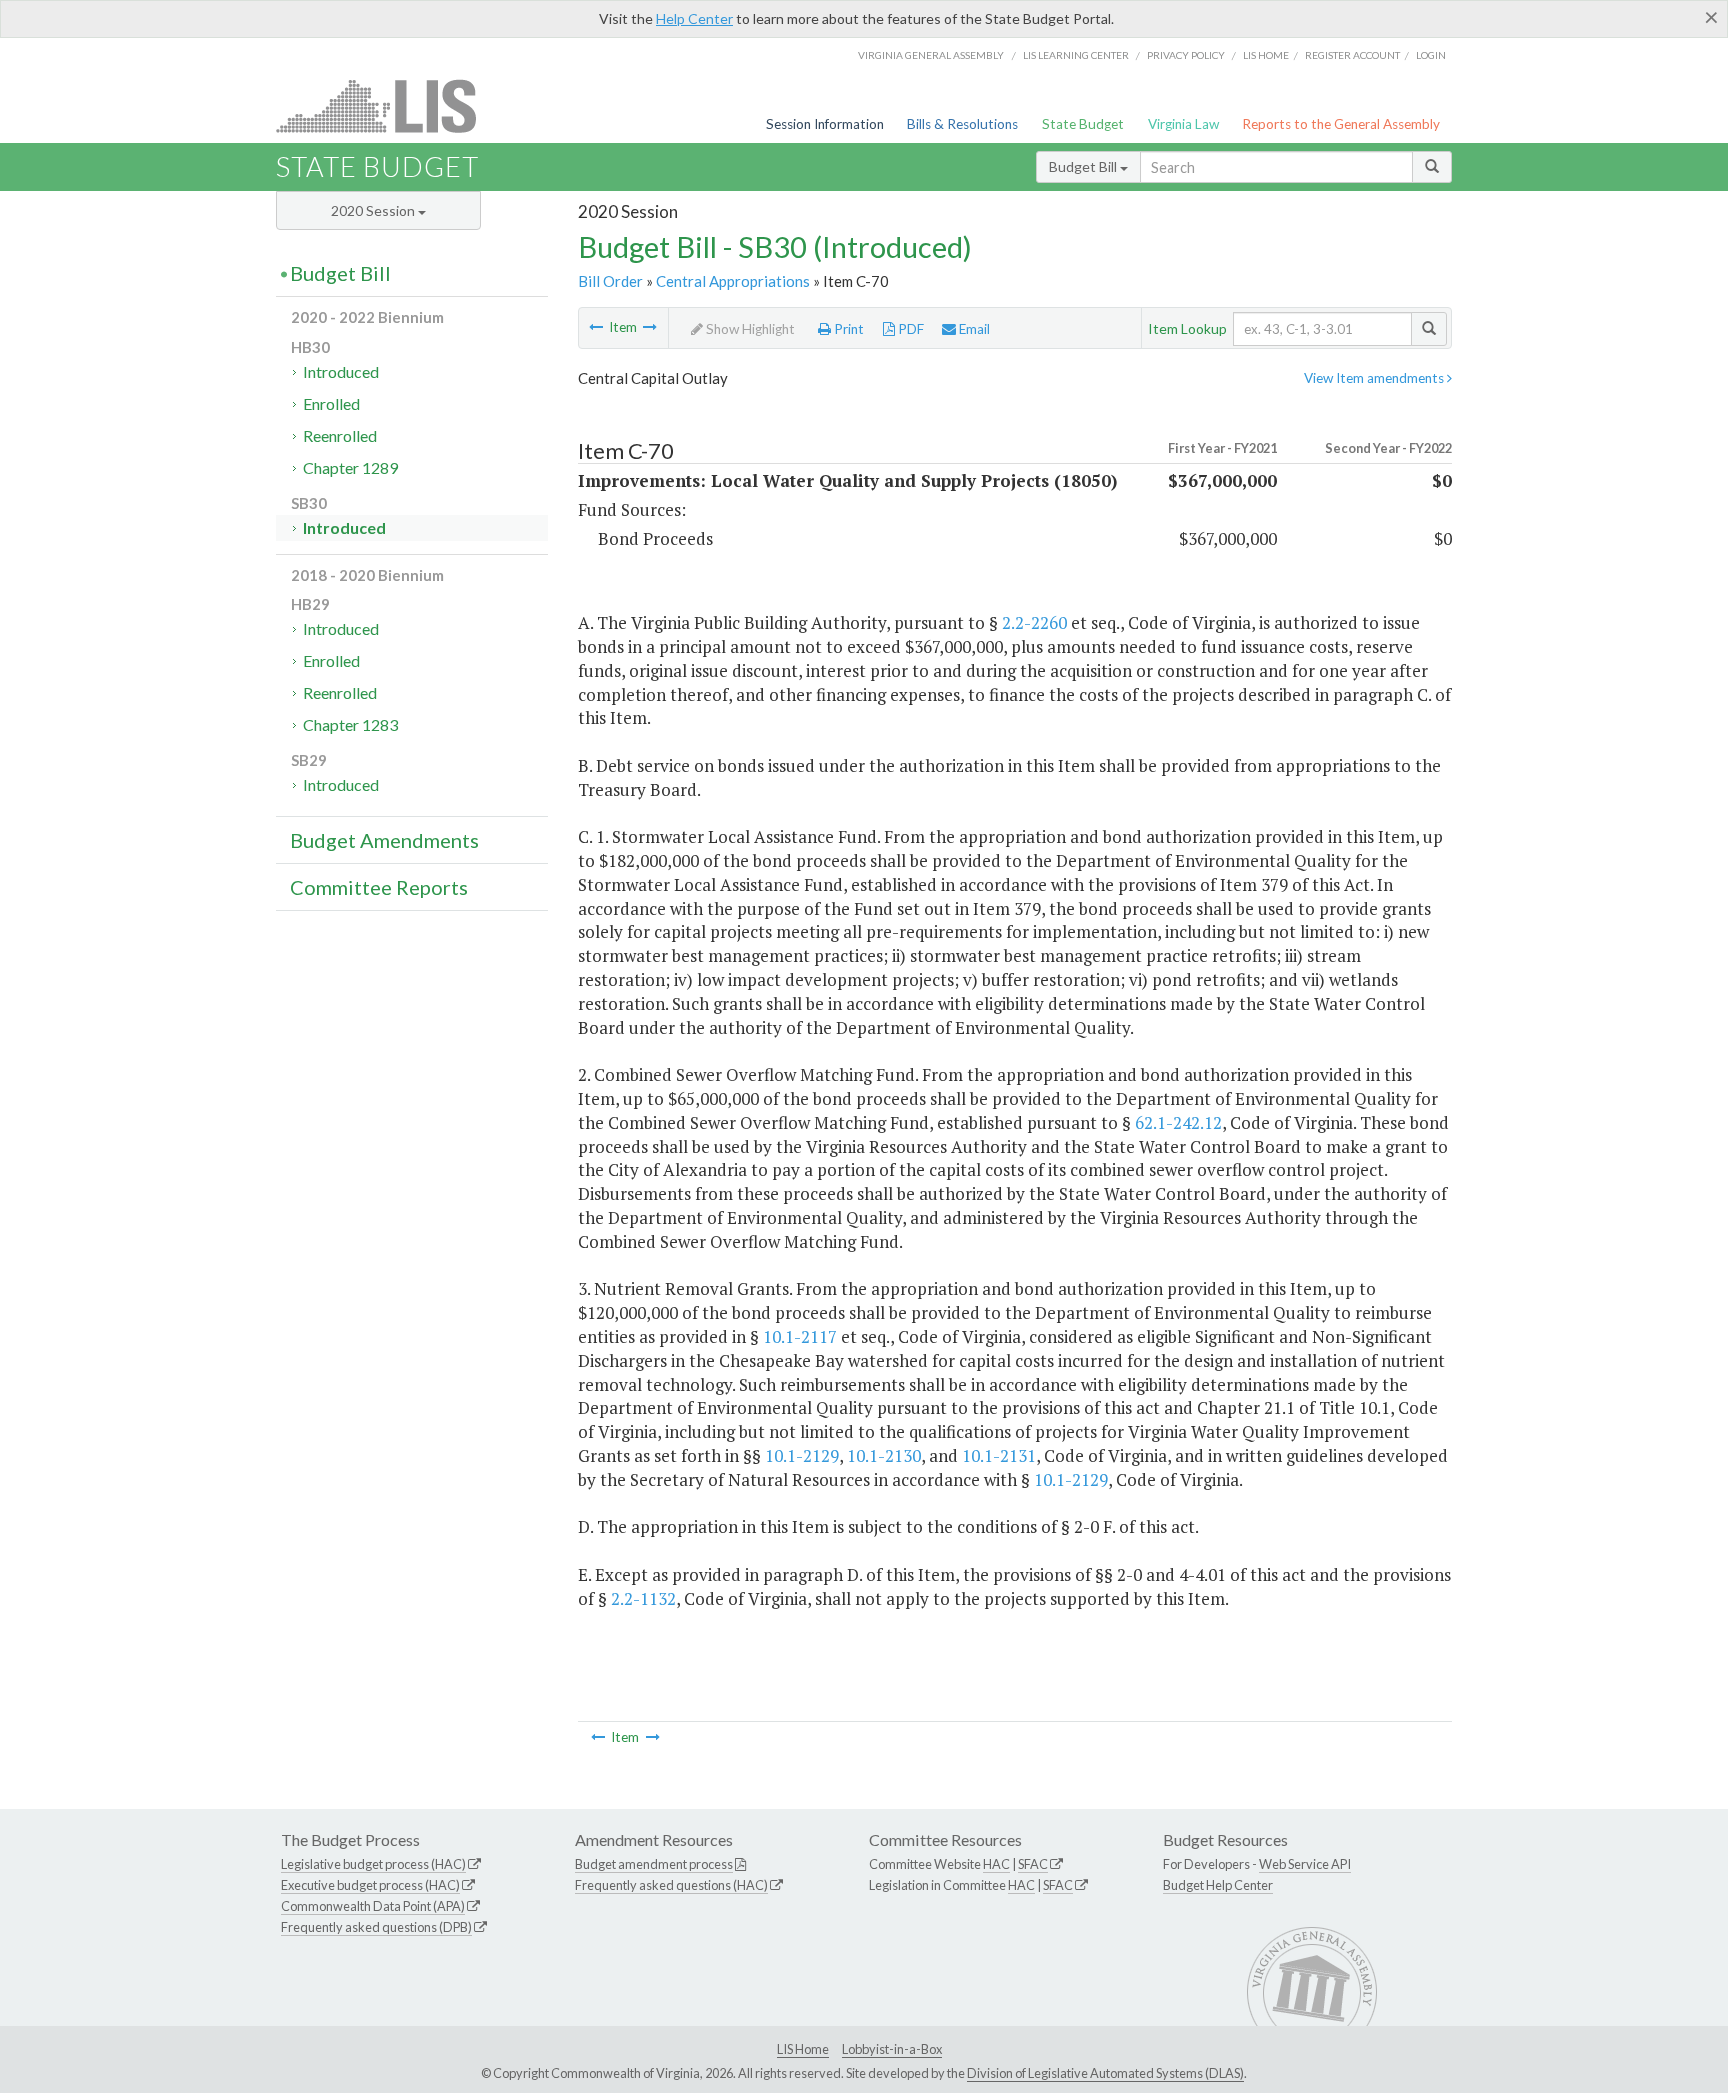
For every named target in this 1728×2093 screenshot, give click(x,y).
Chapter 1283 (350, 724)
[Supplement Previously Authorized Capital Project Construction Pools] (596, 327)
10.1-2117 (800, 1336)
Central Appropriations (733, 281)
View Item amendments (1375, 378)
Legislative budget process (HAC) (373, 1864)
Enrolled (331, 403)
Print (847, 329)
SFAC (1033, 1864)
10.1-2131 (999, 1455)
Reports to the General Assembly (1341, 124)
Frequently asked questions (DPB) (376, 1927)
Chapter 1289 (350, 467)
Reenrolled (340, 435)
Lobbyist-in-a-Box (892, 2049)
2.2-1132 (643, 1598)
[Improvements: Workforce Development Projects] (650, 327)
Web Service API (1305, 1864)
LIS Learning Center (1076, 55)
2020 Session (374, 210)
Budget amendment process (654, 1864)
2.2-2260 (1034, 622)
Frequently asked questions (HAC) (671, 1885)
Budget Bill (1084, 166)
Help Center (694, 18)
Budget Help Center (1218, 1885)
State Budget (1083, 124)
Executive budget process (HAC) (370, 1885)
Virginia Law (1183, 124)
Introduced (341, 371)
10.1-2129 (802, 1455)
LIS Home (803, 2049)
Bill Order (610, 281)
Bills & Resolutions (962, 124)
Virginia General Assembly (931, 55)
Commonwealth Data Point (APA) (373, 1906)
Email (973, 329)
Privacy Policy (1186, 55)
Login (1431, 55)
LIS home (1266, 55)
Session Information (825, 124)
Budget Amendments (384, 840)
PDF (909, 329)
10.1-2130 (884, 1455)
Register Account (1352, 55)
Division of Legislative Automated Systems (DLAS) (1105, 2073)
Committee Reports (379, 887)
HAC (996, 1864)
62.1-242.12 (1178, 1122)
